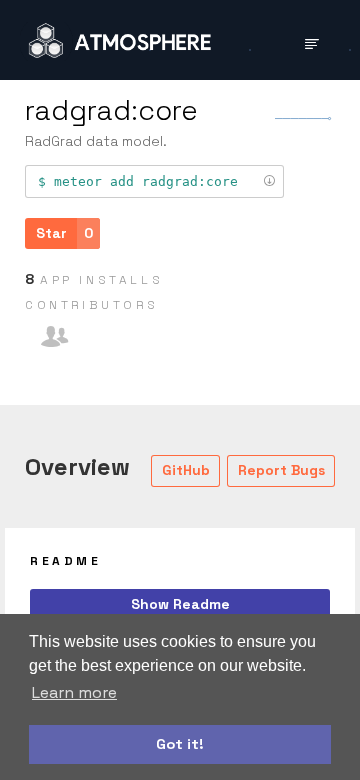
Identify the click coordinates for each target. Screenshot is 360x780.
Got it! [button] (180, 744)
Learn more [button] (74, 692)
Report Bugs (281, 470)
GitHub (186, 470)
